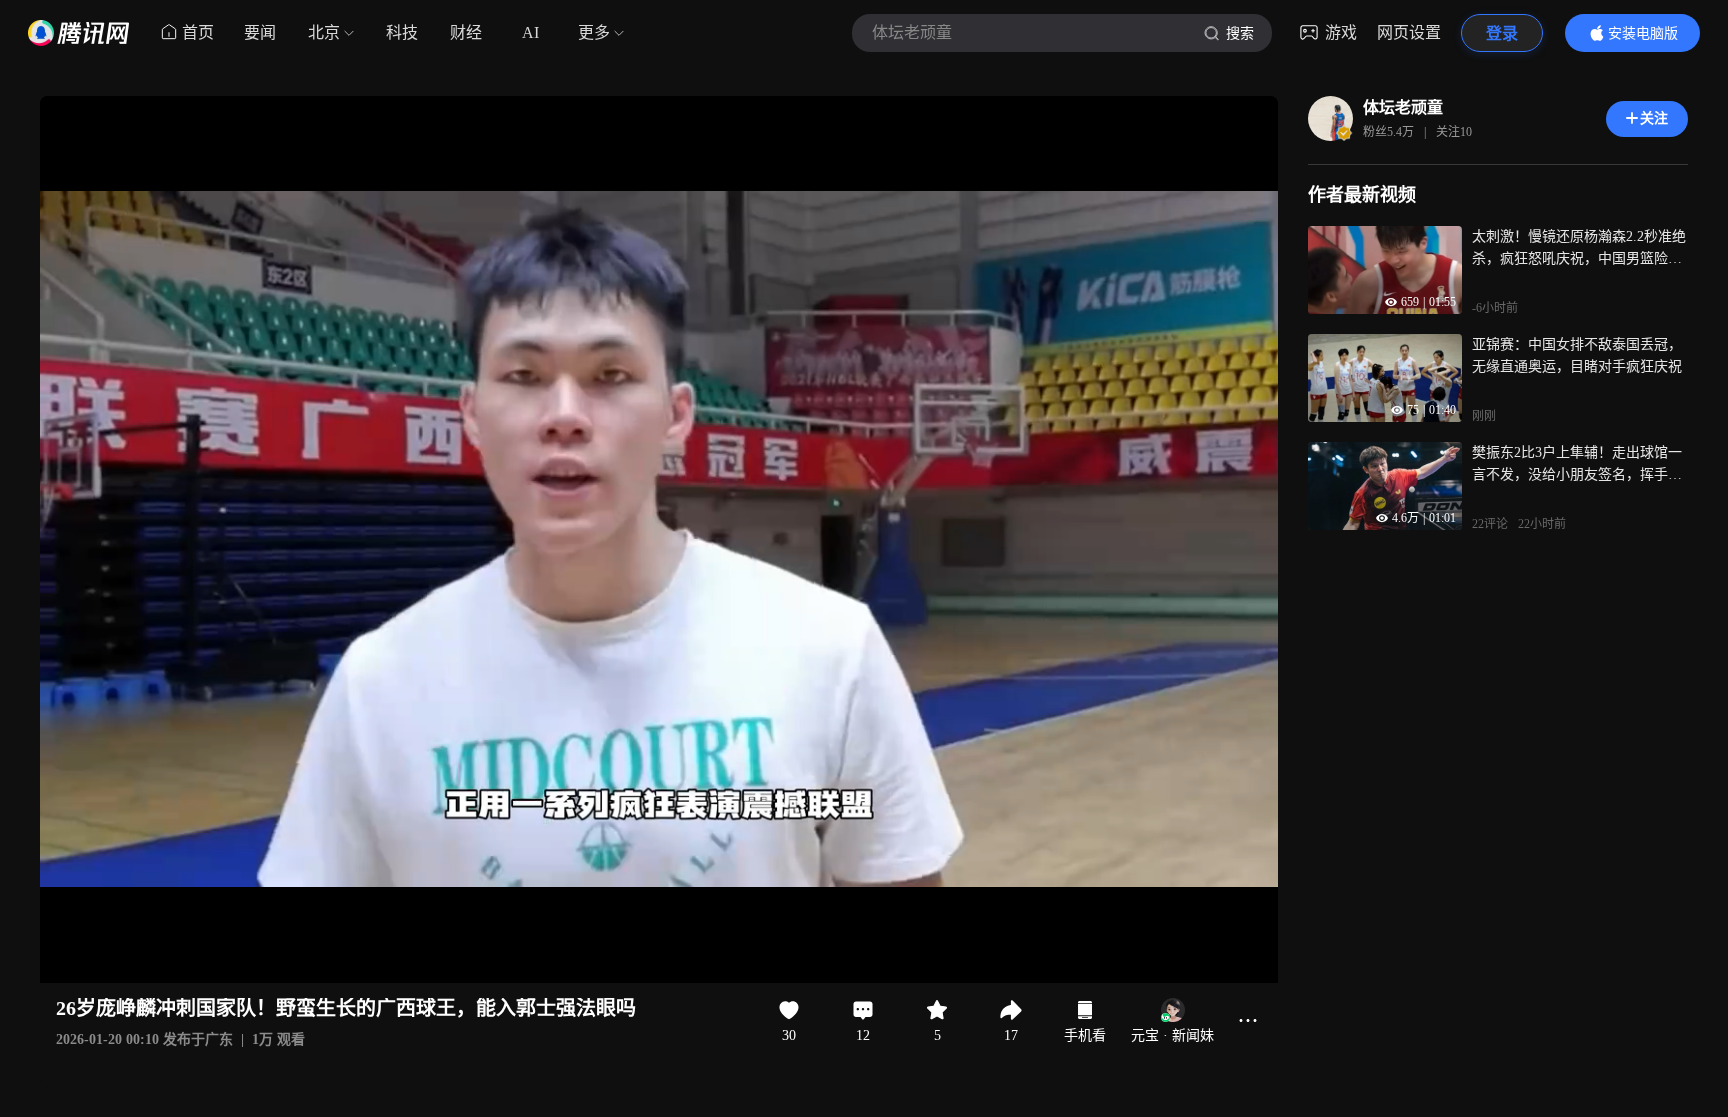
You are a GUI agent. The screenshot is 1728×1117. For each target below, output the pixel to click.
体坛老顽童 (1403, 107)
